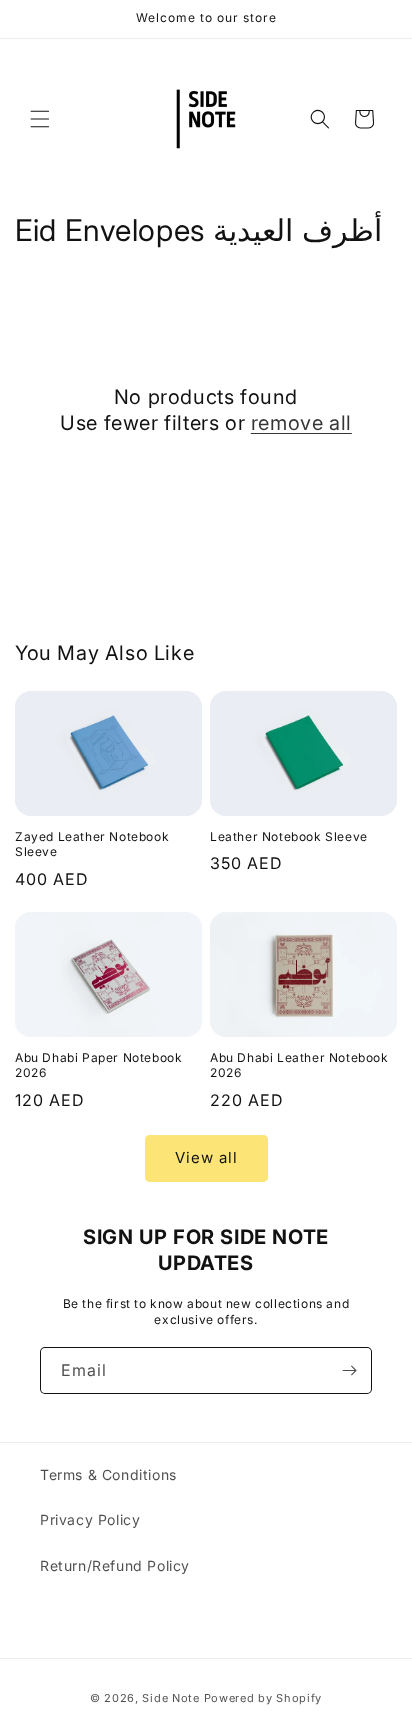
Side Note (170, 1698)
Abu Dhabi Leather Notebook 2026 (299, 1065)
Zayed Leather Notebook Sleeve (92, 844)
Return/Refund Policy (115, 1565)
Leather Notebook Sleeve (289, 836)
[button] (40, 119)
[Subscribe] (349, 1370)
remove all (301, 423)
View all (206, 1157)
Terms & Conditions (108, 1474)
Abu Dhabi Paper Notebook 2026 (98, 1065)
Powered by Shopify (263, 1698)
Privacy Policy (90, 1519)
